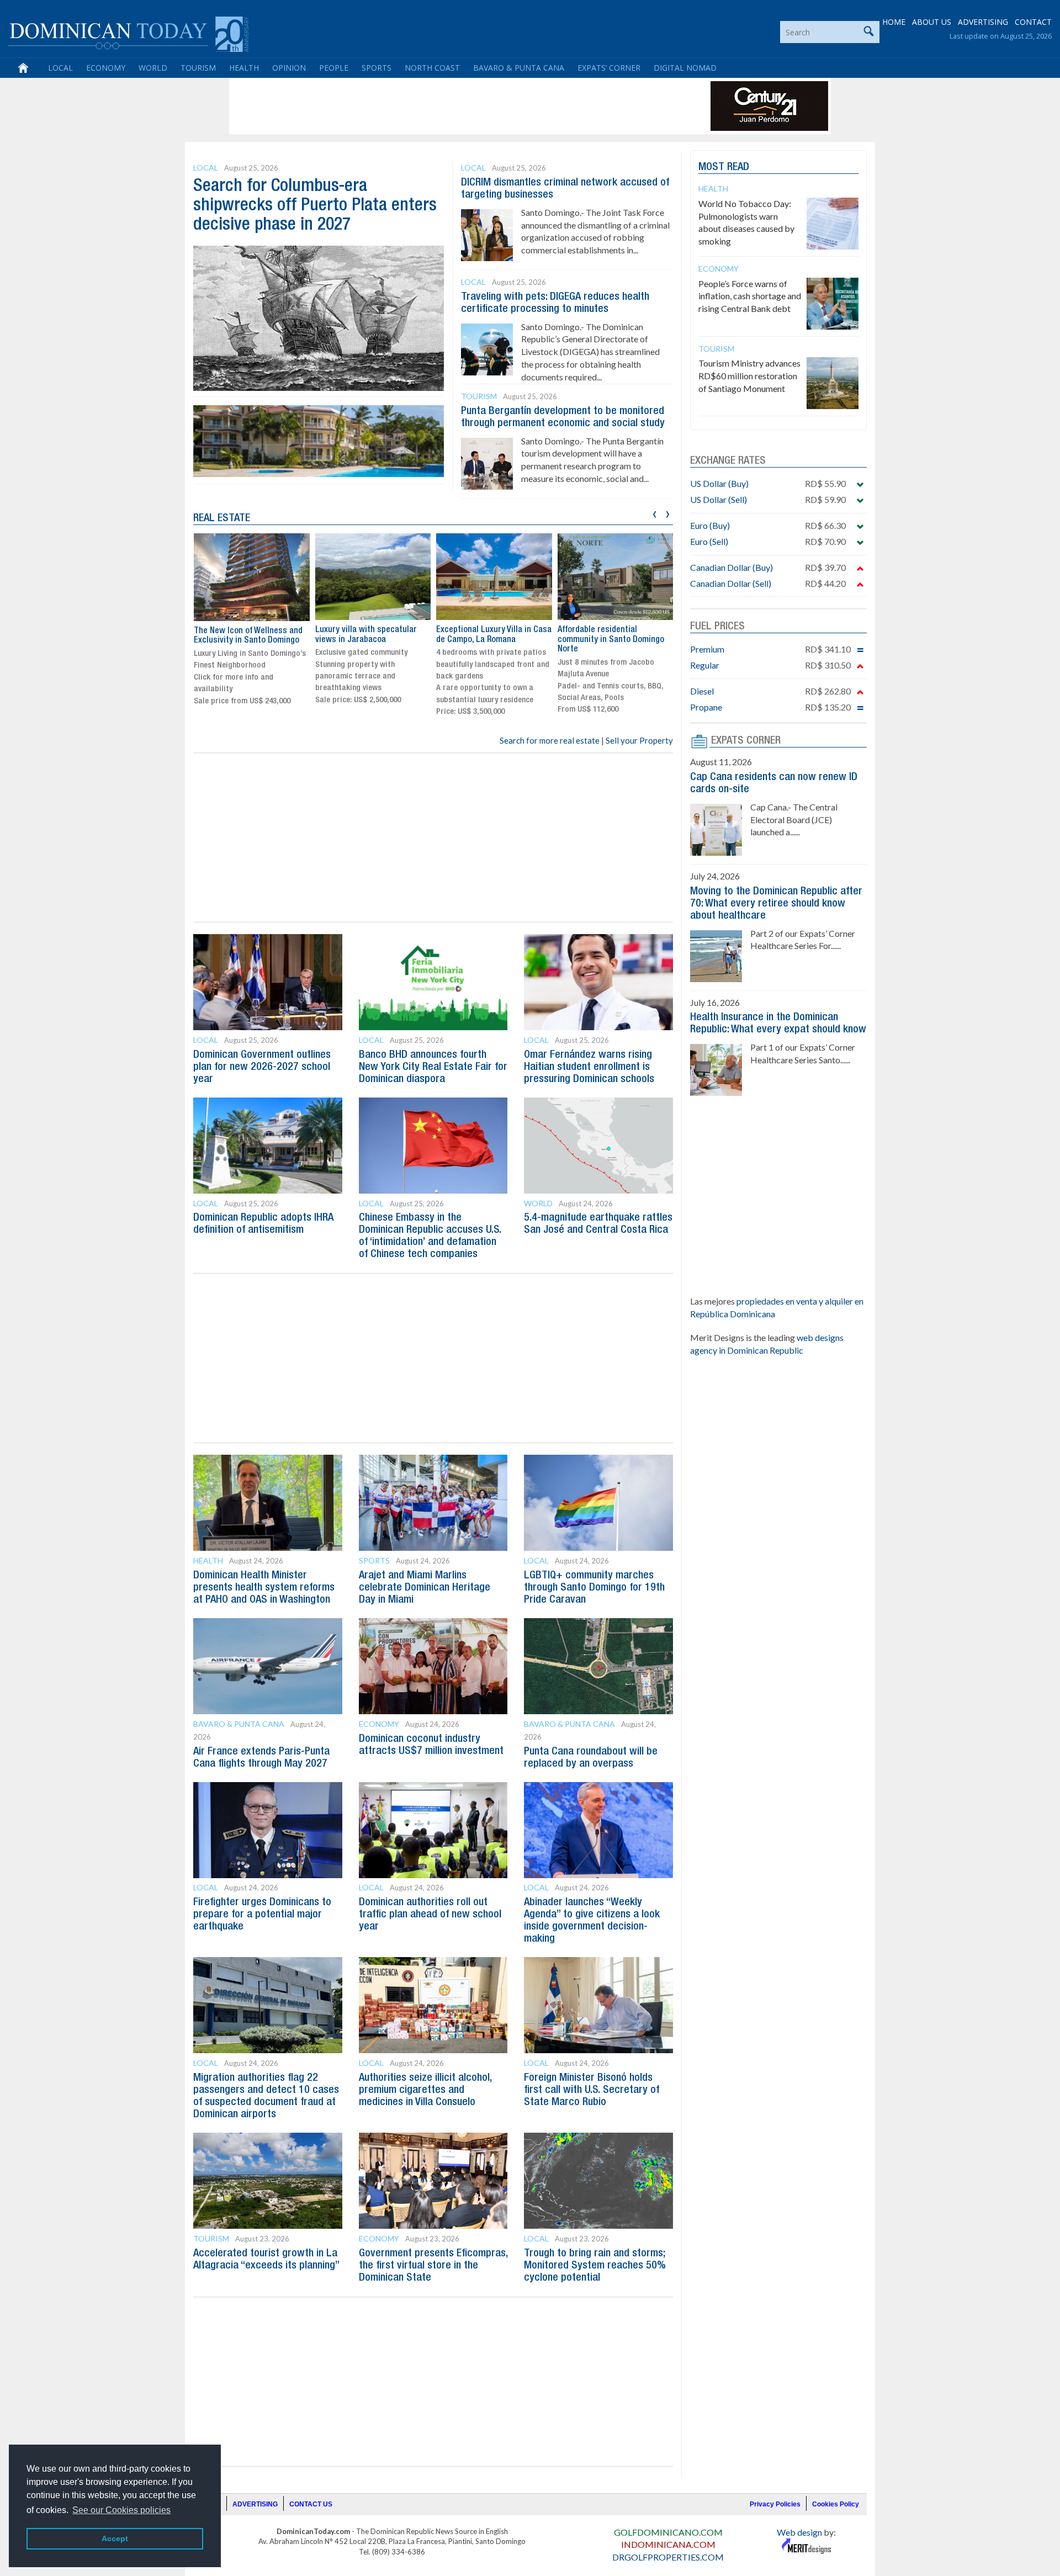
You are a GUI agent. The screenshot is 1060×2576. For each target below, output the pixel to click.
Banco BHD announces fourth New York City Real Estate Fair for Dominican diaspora (433, 1067)
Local (60, 68)
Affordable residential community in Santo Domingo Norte (489, 640)
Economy (106, 68)
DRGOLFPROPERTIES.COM (668, 2557)
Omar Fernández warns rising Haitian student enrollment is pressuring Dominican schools (589, 1067)
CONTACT (1033, 22)
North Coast (432, 68)
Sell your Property (639, 740)
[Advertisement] (433, 106)
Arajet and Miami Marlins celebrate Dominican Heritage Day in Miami (425, 1588)
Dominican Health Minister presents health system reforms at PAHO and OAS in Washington (264, 1588)
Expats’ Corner (609, 68)
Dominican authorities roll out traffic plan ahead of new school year (430, 1915)
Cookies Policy (836, 2504)
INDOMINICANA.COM (668, 2544)
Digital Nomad (685, 68)
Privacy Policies (775, 2504)
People (334, 68)
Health (244, 68)
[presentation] (654, 513)
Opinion (289, 68)
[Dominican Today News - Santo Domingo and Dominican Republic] (128, 33)
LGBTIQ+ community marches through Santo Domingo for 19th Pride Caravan (594, 1588)
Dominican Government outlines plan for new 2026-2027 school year (262, 1067)
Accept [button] (115, 2538)
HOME (894, 22)
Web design (799, 2532)
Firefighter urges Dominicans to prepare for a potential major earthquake (262, 1915)
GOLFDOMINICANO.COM (668, 2532)
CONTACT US (311, 2504)
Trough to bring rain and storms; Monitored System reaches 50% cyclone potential (595, 2266)
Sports (377, 68)
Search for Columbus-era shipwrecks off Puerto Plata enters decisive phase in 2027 (315, 206)
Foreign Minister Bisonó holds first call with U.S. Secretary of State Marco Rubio (592, 2090)
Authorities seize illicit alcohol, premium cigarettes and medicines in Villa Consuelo (425, 2090)
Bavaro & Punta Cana (519, 68)
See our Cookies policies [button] (121, 2510)
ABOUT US (932, 22)
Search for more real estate (550, 740)
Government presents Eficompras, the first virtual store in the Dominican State (433, 2266)
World (153, 68)
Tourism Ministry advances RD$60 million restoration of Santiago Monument (749, 376)
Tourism (198, 68)
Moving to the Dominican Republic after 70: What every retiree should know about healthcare (776, 904)
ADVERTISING (983, 22)
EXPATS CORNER (746, 741)
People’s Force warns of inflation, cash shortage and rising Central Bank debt (750, 296)
